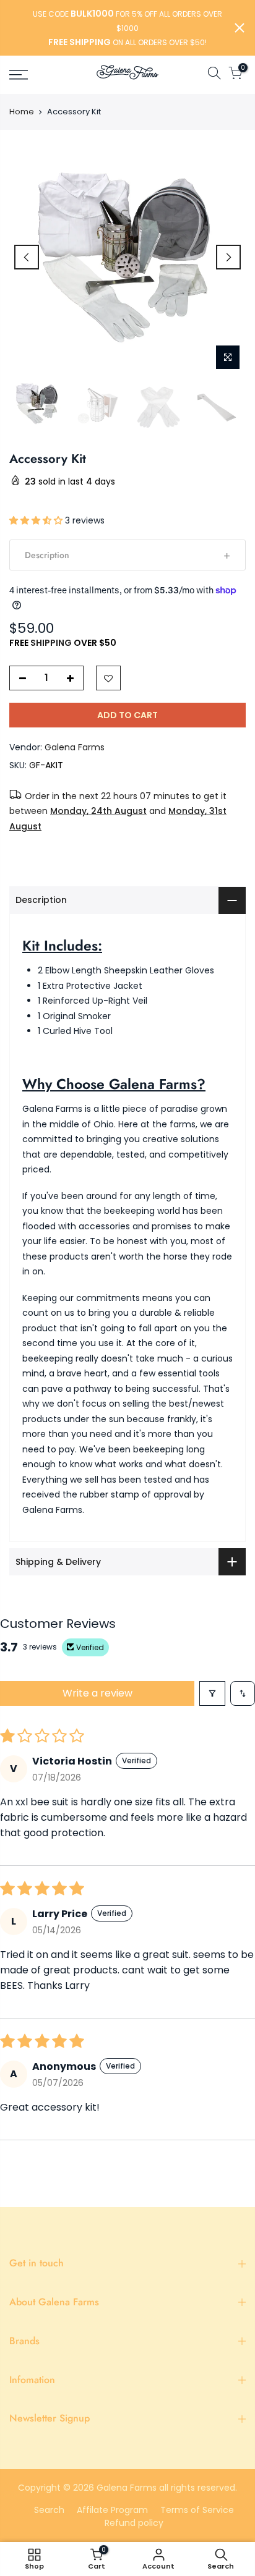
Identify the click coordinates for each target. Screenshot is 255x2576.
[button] (37, 520)
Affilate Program (112, 2510)
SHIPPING (51, 643)
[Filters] (212, 1693)
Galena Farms (75, 747)
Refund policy (134, 2523)
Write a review (97, 1693)
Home (22, 112)
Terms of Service (197, 2510)
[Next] (228, 257)
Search (49, 2510)
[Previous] (27, 257)
